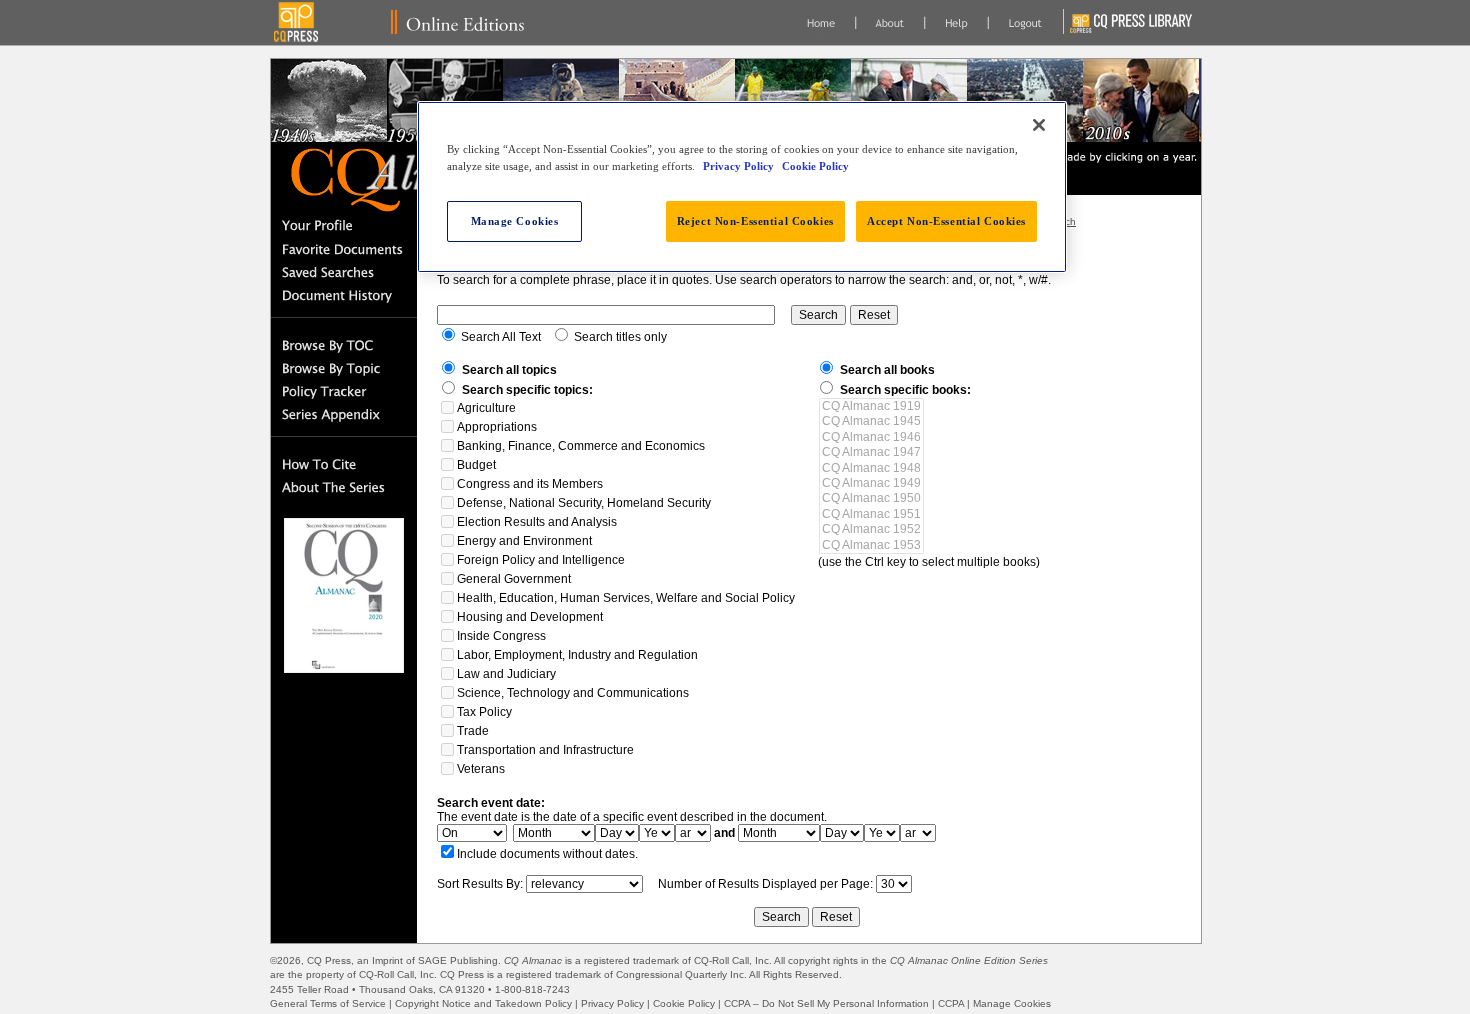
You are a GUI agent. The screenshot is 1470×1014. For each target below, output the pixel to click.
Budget (476, 465)
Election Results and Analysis (537, 522)
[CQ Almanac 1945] (871, 421)
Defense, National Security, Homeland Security (584, 503)
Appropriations (497, 427)
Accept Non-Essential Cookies (946, 221)
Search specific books (903, 390)
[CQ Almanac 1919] (871, 406)
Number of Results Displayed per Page (764, 884)
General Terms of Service (328, 1003)
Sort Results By (478, 884)
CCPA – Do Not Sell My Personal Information (826, 1003)
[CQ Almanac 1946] (871, 437)
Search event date (489, 803)
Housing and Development (530, 617)
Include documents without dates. (547, 854)
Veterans (481, 769)
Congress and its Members (530, 484)
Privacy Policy (612, 1003)
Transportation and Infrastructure (545, 750)
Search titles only (620, 337)
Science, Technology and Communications (573, 693)
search (471, 280)
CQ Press (329, 960)
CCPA (951, 1003)
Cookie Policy (684, 1003)
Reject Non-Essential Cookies (755, 221)
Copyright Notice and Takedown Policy (483, 1003)
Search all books (887, 370)
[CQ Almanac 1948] (871, 468)
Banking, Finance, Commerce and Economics (581, 446)
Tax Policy (484, 712)
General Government (514, 579)
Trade (473, 731)
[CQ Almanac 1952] (871, 529)
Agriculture (486, 408)
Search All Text (501, 337)
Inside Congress (501, 636)
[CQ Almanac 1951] (871, 514)
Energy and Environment (524, 541)
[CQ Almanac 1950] (871, 498)
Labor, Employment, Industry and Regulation (577, 655)
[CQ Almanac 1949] (871, 483)
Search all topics (509, 370)
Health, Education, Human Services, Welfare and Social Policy (626, 598)
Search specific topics (525, 390)
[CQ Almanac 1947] (871, 452)
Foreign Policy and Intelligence (541, 560)
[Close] (1039, 125)
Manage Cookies (1012, 1003)
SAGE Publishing (458, 960)
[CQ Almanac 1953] (871, 545)
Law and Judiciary (506, 674)
